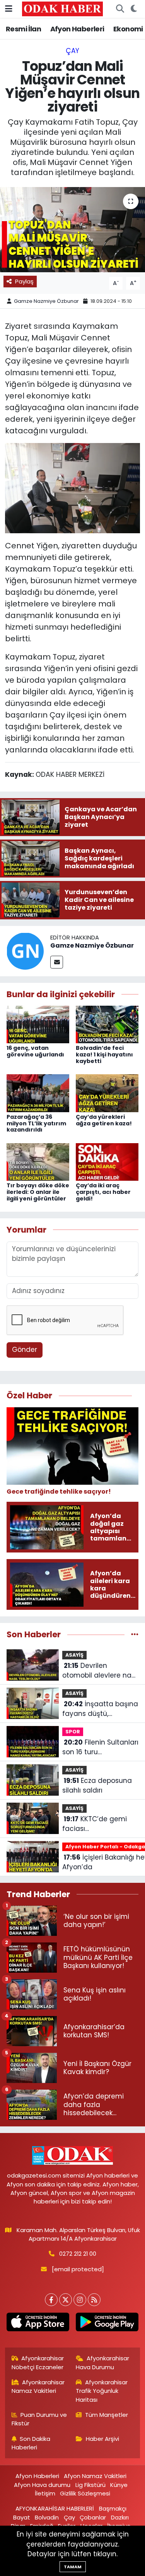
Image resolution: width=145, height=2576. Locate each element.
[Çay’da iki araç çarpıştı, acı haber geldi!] (107, 1161)
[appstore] (38, 2324)
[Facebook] (51, 2300)
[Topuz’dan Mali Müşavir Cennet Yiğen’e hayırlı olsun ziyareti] (72, 230)
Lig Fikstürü (90, 2485)
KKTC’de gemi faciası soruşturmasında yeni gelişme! (99, 1824)
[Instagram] (80, 2300)
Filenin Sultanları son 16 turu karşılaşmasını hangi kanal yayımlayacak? (100, 1747)
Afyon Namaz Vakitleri (95, 2476)
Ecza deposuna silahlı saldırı (97, 1786)
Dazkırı (120, 2517)
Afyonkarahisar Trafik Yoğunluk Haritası (102, 2391)
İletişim (45, 2493)
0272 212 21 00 (78, 2254)
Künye (119, 2485)
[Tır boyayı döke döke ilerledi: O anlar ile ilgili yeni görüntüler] (38, 1161)
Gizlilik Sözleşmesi (85, 2493)
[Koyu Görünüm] (134, 9)
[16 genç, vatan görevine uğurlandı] (38, 1024)
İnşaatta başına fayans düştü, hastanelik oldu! (100, 1709)
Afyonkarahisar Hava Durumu (102, 2362)
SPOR (73, 1732)
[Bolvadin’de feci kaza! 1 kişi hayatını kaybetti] (107, 1024)
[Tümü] (135, 1634)
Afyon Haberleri (77, 29)
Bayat (22, 2517)
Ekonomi (128, 29)
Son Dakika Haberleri (31, 2443)
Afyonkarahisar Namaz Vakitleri (38, 2386)
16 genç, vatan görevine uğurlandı (35, 1051)
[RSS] (94, 2300)
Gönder (25, 1350)
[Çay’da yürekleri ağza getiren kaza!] (107, 1093)
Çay (72, 51)
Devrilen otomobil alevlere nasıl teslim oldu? (100, 1671)
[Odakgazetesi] (62, 9)
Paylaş (24, 281)
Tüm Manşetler (107, 2415)
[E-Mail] (57, 962)
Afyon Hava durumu (42, 2485)
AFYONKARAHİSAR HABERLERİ (55, 2508)
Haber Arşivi (102, 2439)
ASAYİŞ (74, 1655)
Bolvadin (47, 2517)
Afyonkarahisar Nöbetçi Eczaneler (38, 2362)
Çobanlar (93, 2517)
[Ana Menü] (9, 9)
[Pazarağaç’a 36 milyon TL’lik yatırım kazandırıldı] (38, 1093)
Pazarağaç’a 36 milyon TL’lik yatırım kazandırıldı (36, 1123)
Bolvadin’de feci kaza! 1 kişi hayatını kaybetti (104, 1054)
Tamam (73, 2567)
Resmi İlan (23, 29)
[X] (66, 2300)
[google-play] (107, 2324)
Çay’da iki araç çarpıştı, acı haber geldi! (103, 1192)
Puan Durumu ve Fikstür (39, 2419)
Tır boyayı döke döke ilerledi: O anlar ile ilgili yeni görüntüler (38, 1192)
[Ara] (120, 9)
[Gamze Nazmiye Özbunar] (25, 950)
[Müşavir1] (72, 488)
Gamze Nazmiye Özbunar (46, 301)
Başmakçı (113, 2508)
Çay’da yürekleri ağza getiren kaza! (104, 1120)
